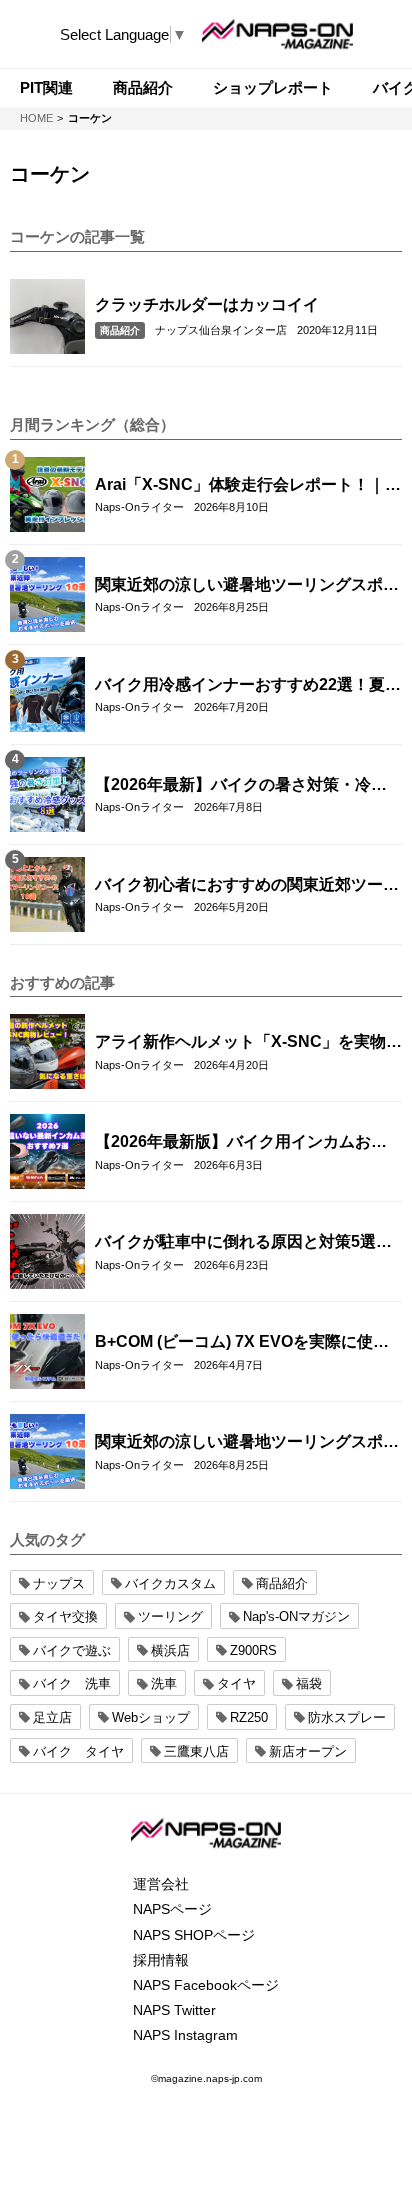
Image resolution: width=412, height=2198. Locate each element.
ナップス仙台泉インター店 (221, 330)
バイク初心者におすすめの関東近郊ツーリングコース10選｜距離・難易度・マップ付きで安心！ (248, 886)
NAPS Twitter (174, 2010)
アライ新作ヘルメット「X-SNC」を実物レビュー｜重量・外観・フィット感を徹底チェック (248, 1043)
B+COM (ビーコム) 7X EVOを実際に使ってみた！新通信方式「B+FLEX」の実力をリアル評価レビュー (246, 1343)
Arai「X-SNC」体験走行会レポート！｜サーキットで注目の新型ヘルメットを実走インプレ (248, 486)
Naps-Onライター (139, 507)
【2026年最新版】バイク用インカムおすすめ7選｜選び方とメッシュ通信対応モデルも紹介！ (243, 1143)
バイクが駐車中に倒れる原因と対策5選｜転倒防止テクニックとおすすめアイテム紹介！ (247, 1243)
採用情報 (161, 1960)
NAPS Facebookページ (206, 1985)
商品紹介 (120, 330)
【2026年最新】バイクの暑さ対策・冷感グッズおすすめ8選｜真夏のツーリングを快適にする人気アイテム (243, 786)
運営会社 (161, 1884)
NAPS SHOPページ (194, 1935)
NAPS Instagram (185, 2035)
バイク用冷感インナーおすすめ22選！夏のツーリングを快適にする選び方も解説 (248, 686)
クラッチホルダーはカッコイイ (207, 304)
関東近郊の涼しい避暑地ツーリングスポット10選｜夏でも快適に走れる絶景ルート (247, 586)
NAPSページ (172, 1909)
